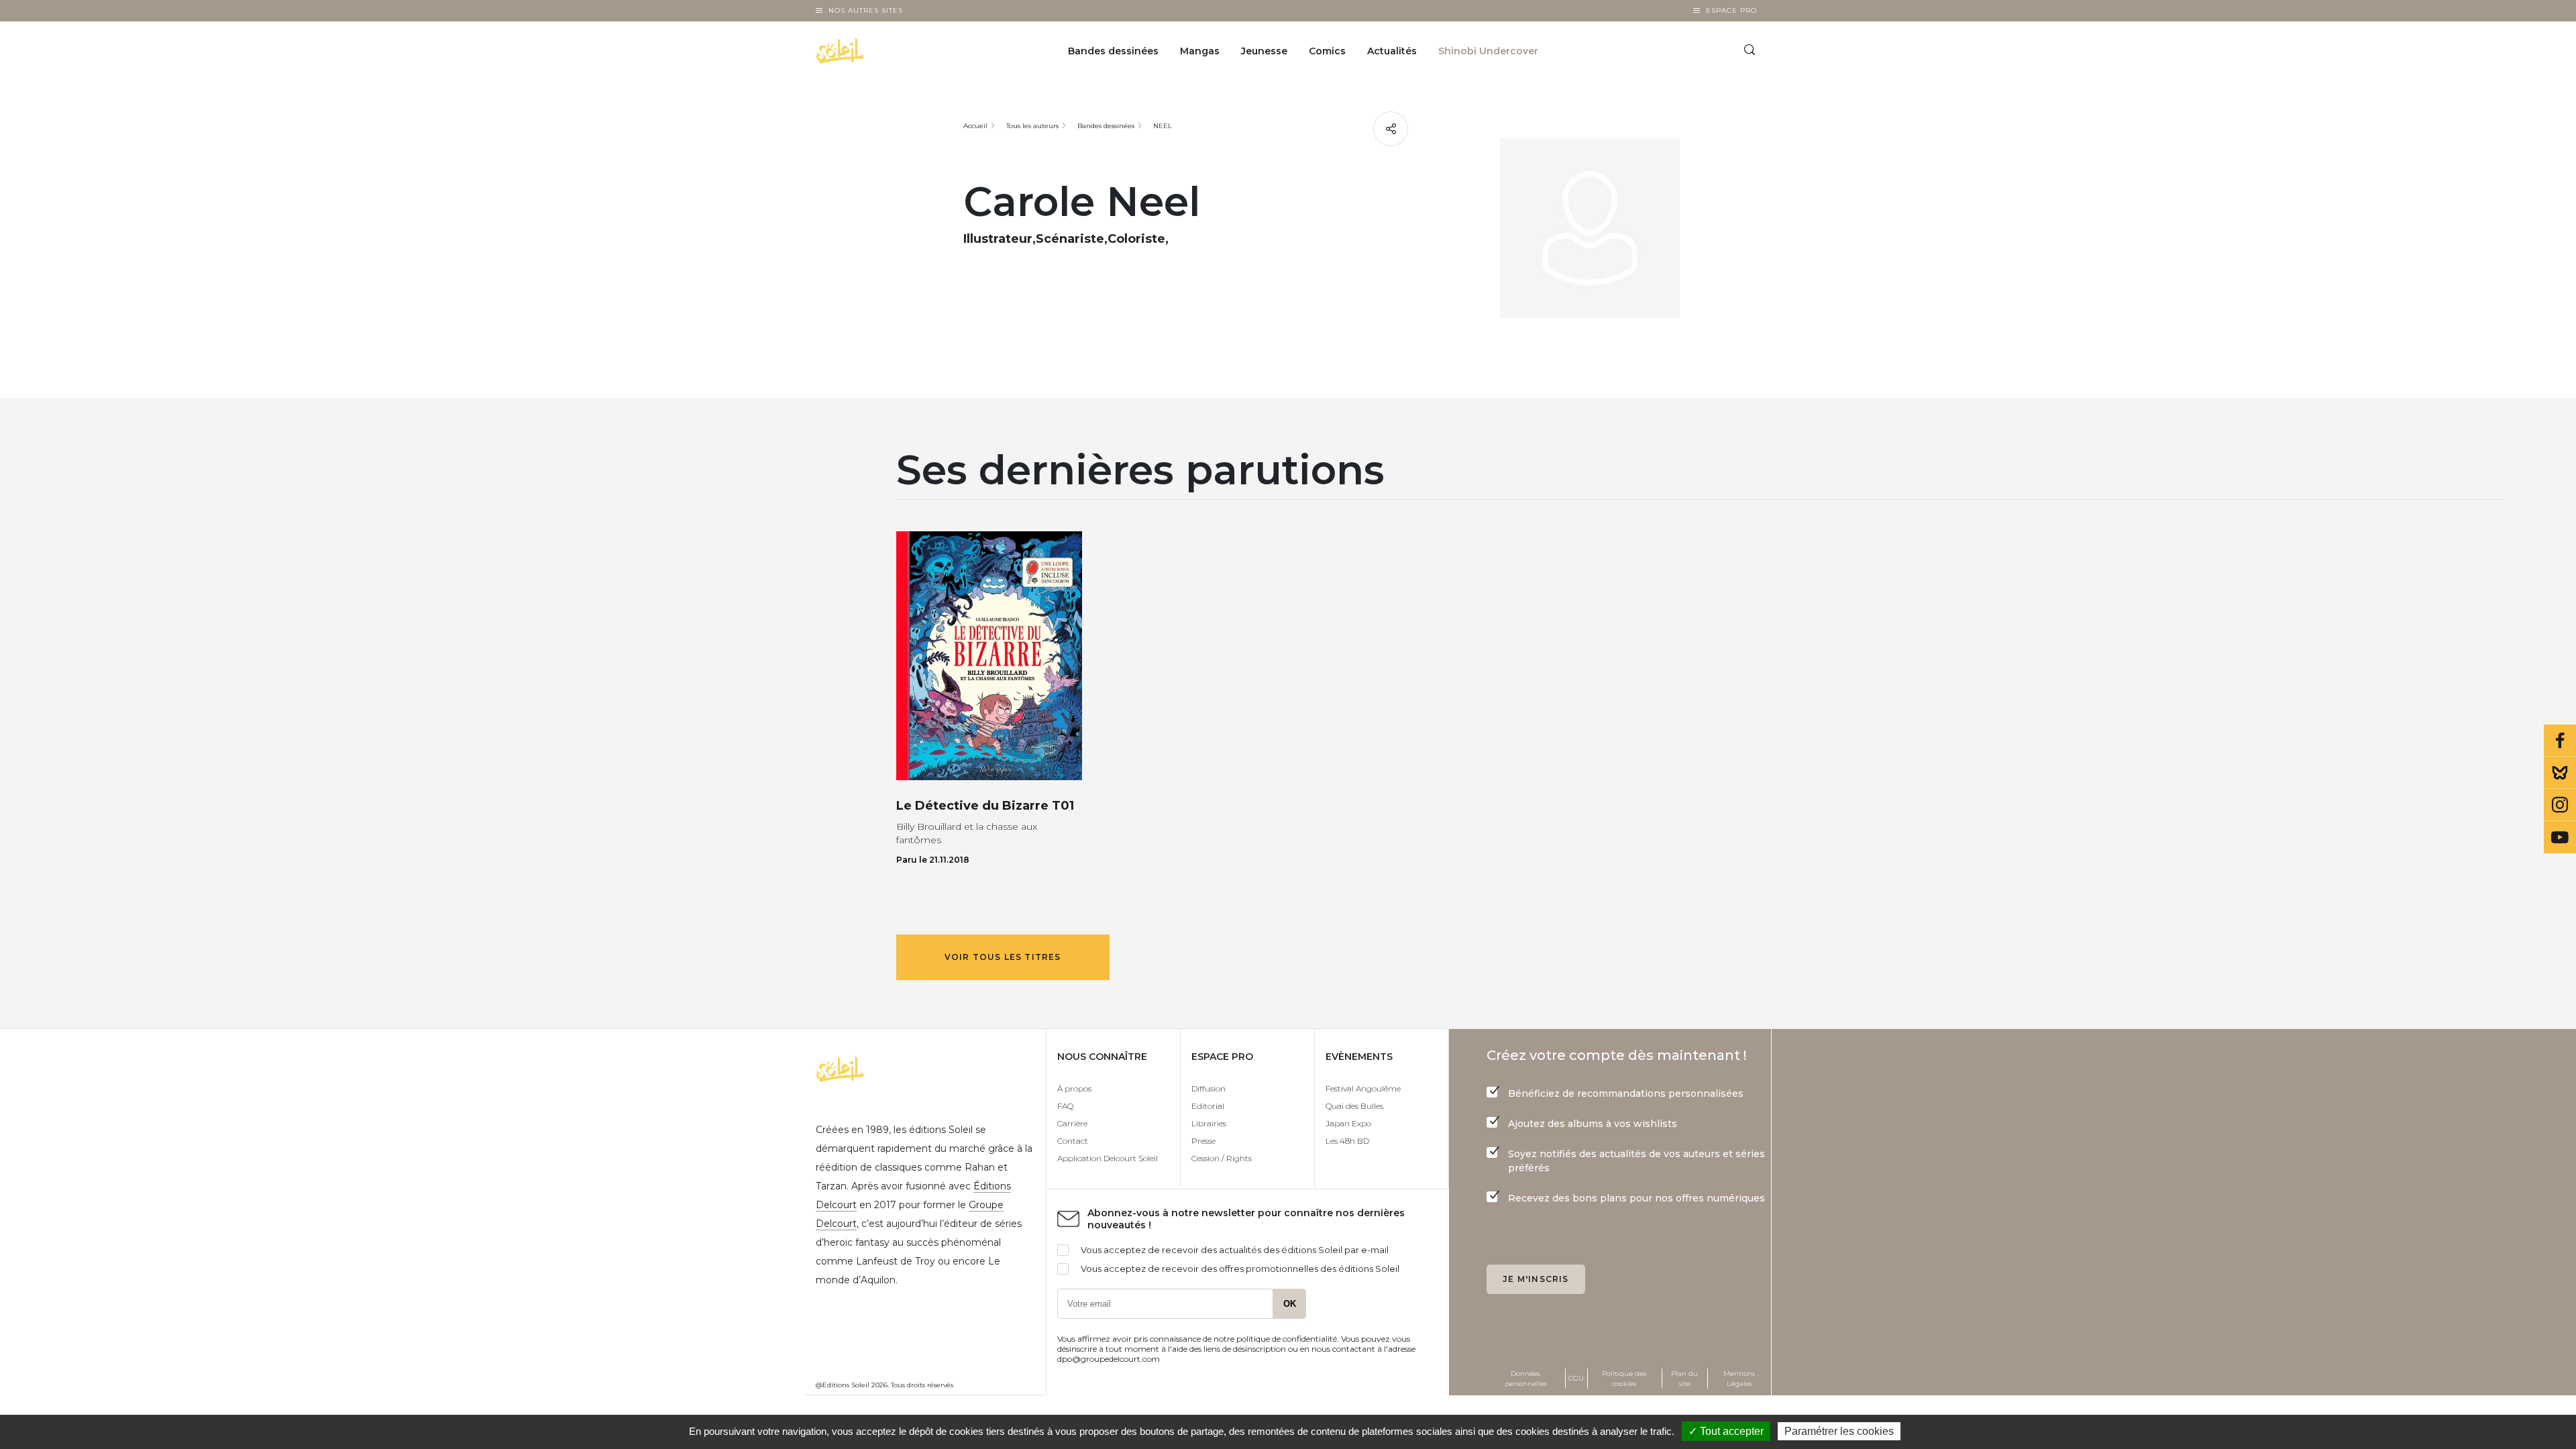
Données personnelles (1526, 1379)
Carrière (1072, 1123)
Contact (1073, 1141)
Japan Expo (1348, 1123)
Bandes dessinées (1113, 51)
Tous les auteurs (1032, 126)
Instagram (2560, 805)
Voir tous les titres (1003, 957)
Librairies (1209, 1123)
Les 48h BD (1347, 1141)
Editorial (1208, 1106)
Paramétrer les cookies (1839, 1431)
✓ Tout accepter (1726, 1431)
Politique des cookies (1624, 1379)
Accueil (975, 126)
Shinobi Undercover (1488, 51)
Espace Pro (1731, 10)
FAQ (1065, 1106)
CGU (1576, 1378)
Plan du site (1684, 1379)
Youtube (2560, 837)
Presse (1203, 1141)
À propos (1074, 1088)
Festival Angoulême (1363, 1088)
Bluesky (2560, 773)
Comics (1327, 51)
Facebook (2560, 741)
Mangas (1200, 51)
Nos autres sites (866, 10)
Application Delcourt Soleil (1108, 1158)
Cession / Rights (1222, 1158)
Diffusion (1209, 1088)
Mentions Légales (1739, 1379)
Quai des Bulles (1354, 1106)
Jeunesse (1264, 51)
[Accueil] (874, 51)
